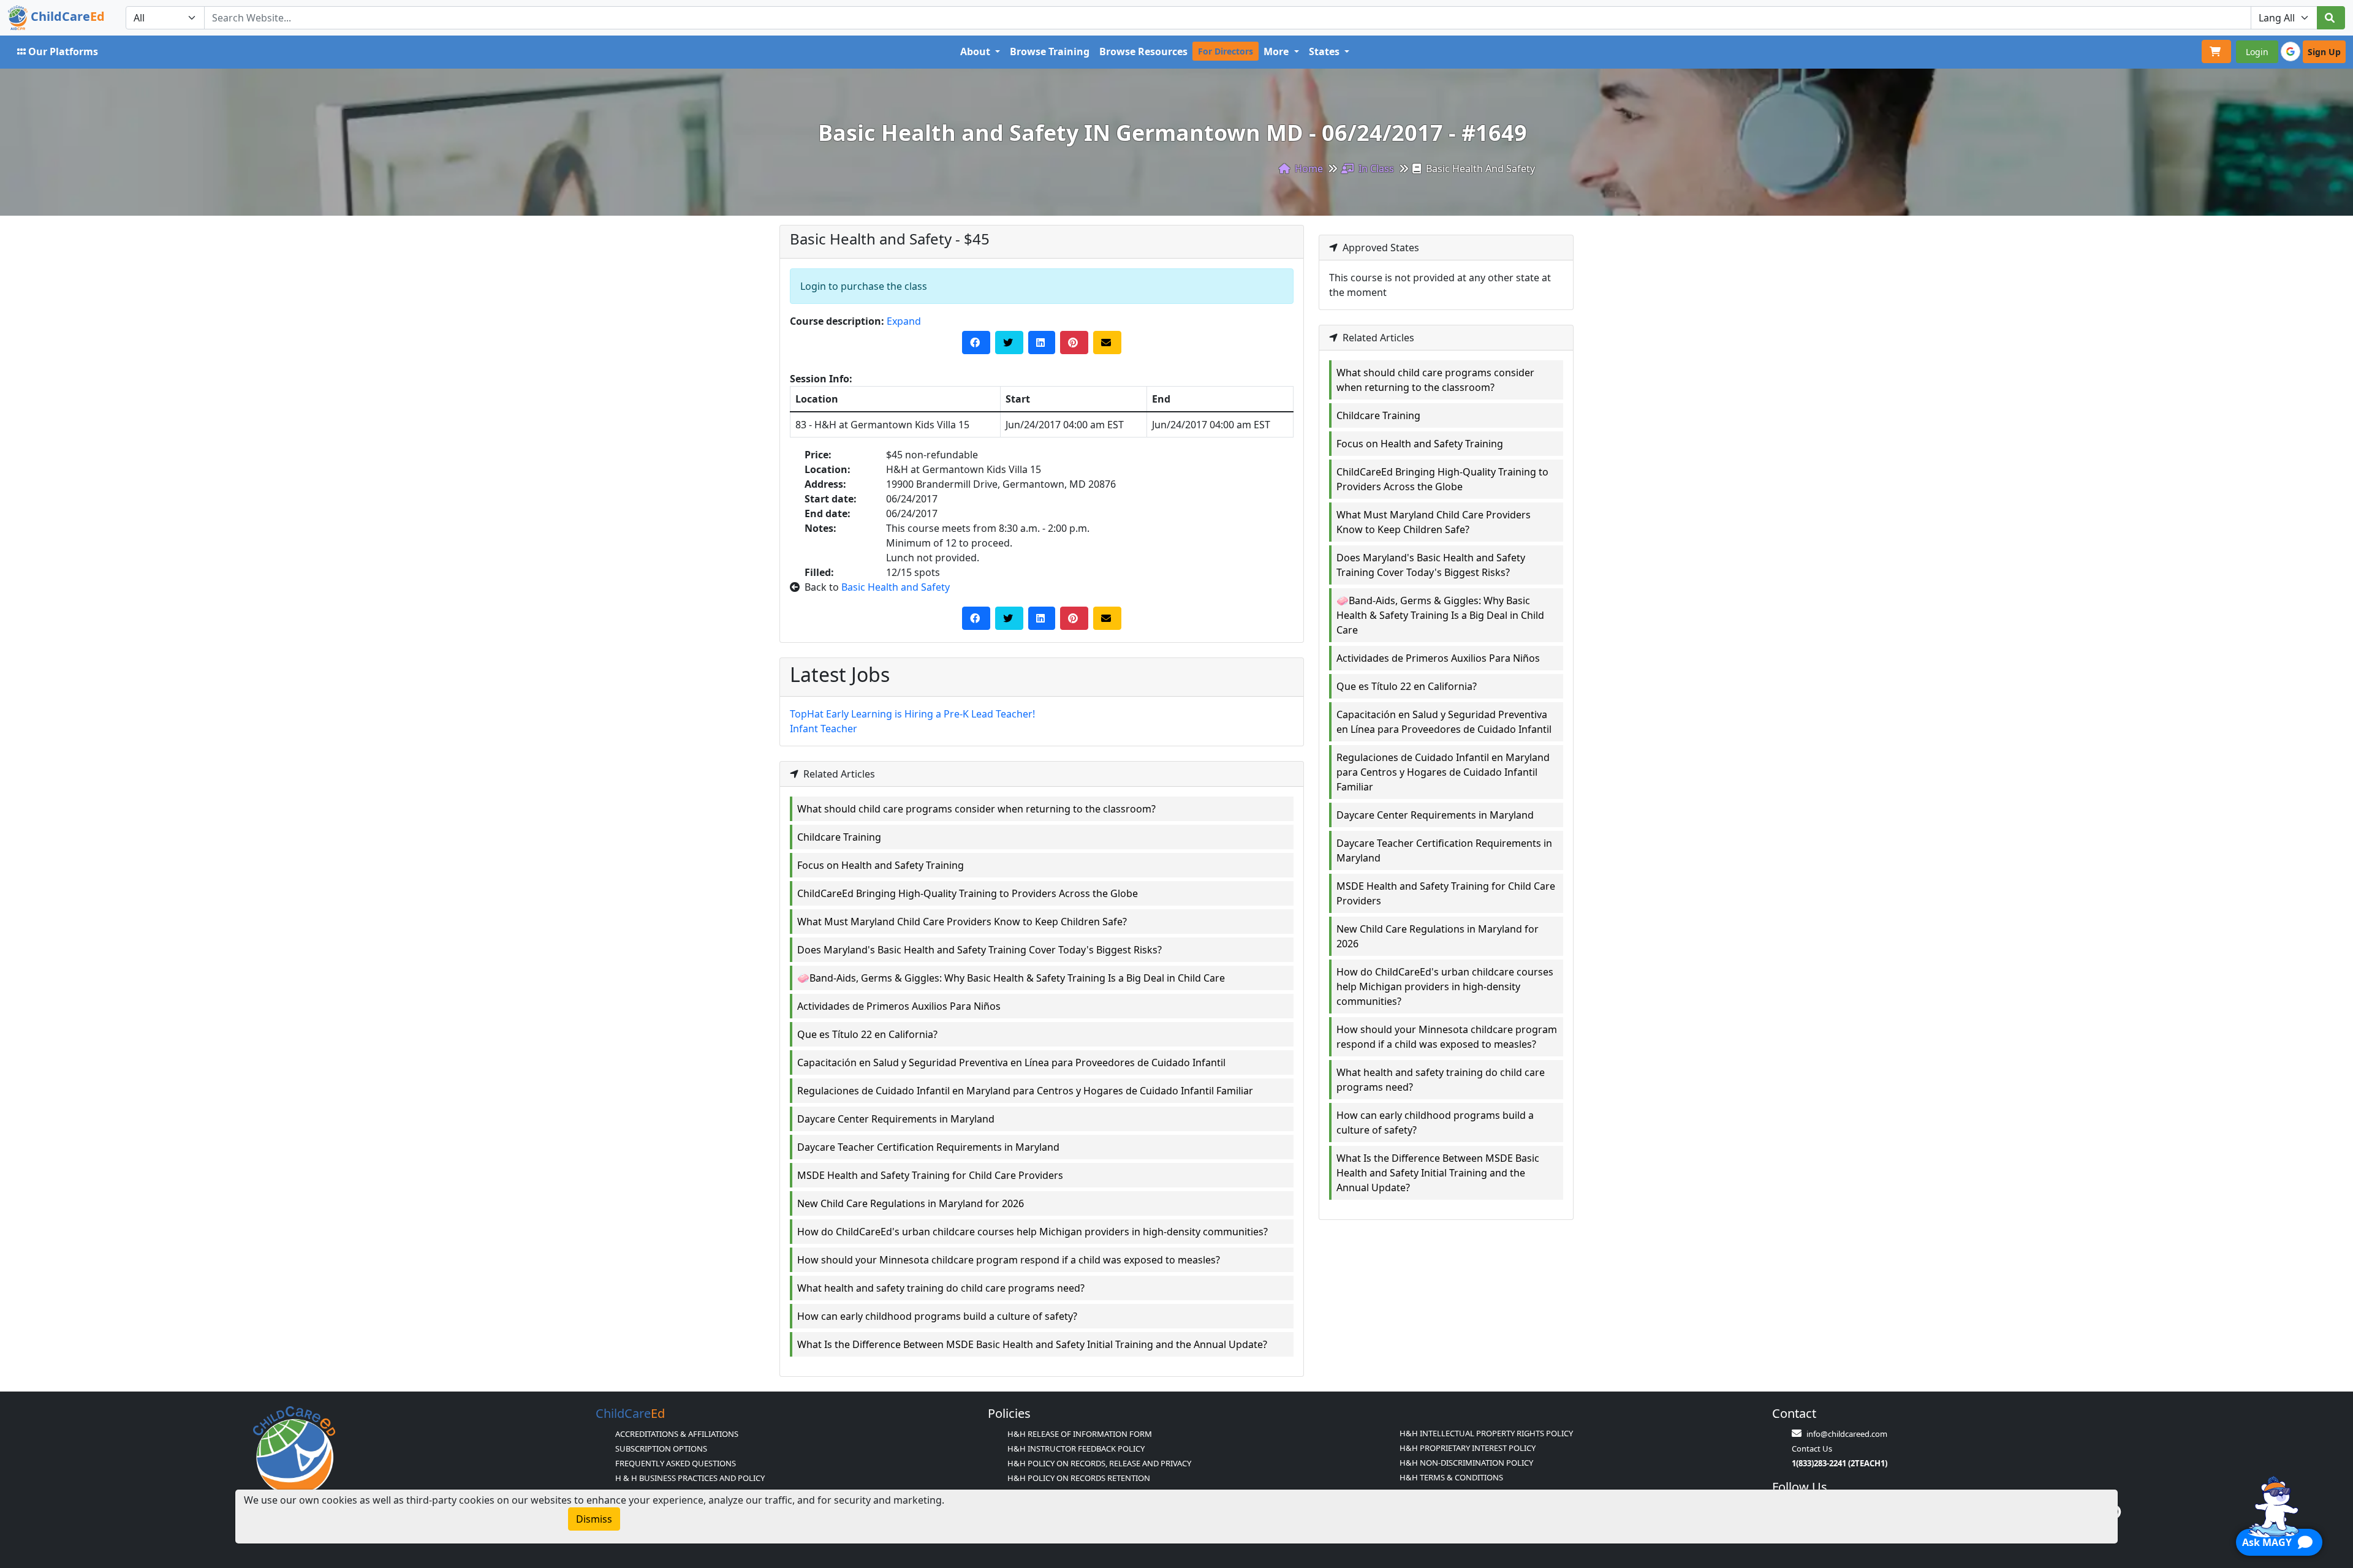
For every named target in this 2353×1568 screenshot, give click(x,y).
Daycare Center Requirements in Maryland (896, 1119)
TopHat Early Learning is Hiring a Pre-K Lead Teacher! (912, 714)
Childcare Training (839, 837)
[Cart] (2216, 51)
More (1277, 51)
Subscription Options (661, 1449)
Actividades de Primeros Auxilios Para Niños (899, 1006)
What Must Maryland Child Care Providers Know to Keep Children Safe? (962, 922)
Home (1308, 169)
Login (2257, 52)
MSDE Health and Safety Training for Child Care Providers (930, 1175)
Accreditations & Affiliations (677, 1434)
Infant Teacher (824, 729)
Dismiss (594, 1519)
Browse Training (1050, 51)
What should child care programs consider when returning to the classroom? (976, 809)
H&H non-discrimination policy (1466, 1463)
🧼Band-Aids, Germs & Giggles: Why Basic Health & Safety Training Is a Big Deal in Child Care (1011, 978)
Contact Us (1812, 1449)
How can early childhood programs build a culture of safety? (937, 1316)
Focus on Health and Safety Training (881, 865)
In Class (1375, 169)
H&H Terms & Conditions (1451, 1477)
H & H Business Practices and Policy (690, 1478)
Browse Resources (1143, 51)
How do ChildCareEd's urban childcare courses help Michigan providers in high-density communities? (1033, 1232)
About (976, 51)
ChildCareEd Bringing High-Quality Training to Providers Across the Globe (968, 893)
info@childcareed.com (1847, 1434)
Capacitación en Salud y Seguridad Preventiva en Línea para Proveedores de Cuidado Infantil (1011, 1062)
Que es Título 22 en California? (867, 1034)
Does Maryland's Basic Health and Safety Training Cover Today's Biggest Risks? (979, 950)
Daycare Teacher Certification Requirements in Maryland (928, 1147)
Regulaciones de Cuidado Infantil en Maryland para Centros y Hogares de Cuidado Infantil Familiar (1025, 1091)
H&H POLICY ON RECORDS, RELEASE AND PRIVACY (1099, 1463)
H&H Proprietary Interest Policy (1468, 1448)
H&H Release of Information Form (1080, 1434)
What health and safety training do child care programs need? (941, 1288)
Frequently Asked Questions (676, 1463)
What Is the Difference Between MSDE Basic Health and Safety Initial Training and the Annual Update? (1032, 1344)
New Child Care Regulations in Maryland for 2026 (911, 1203)
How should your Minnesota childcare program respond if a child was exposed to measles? (1009, 1260)
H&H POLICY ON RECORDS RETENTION (1079, 1478)
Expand (904, 321)
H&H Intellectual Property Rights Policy (1486, 1433)
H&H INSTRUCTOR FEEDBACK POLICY (1076, 1449)
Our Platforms (63, 51)
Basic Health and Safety (896, 587)
